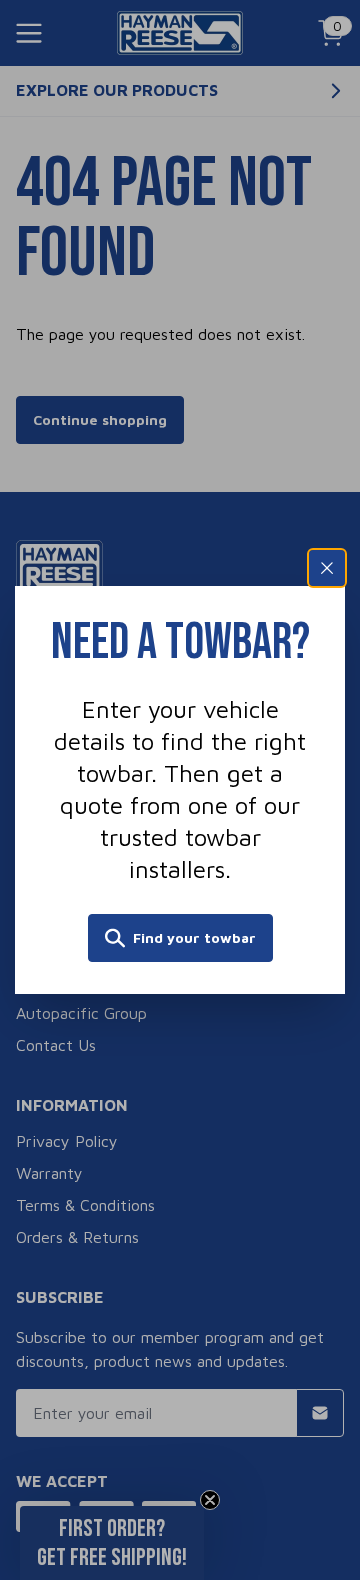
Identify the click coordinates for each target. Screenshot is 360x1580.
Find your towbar (194, 937)
